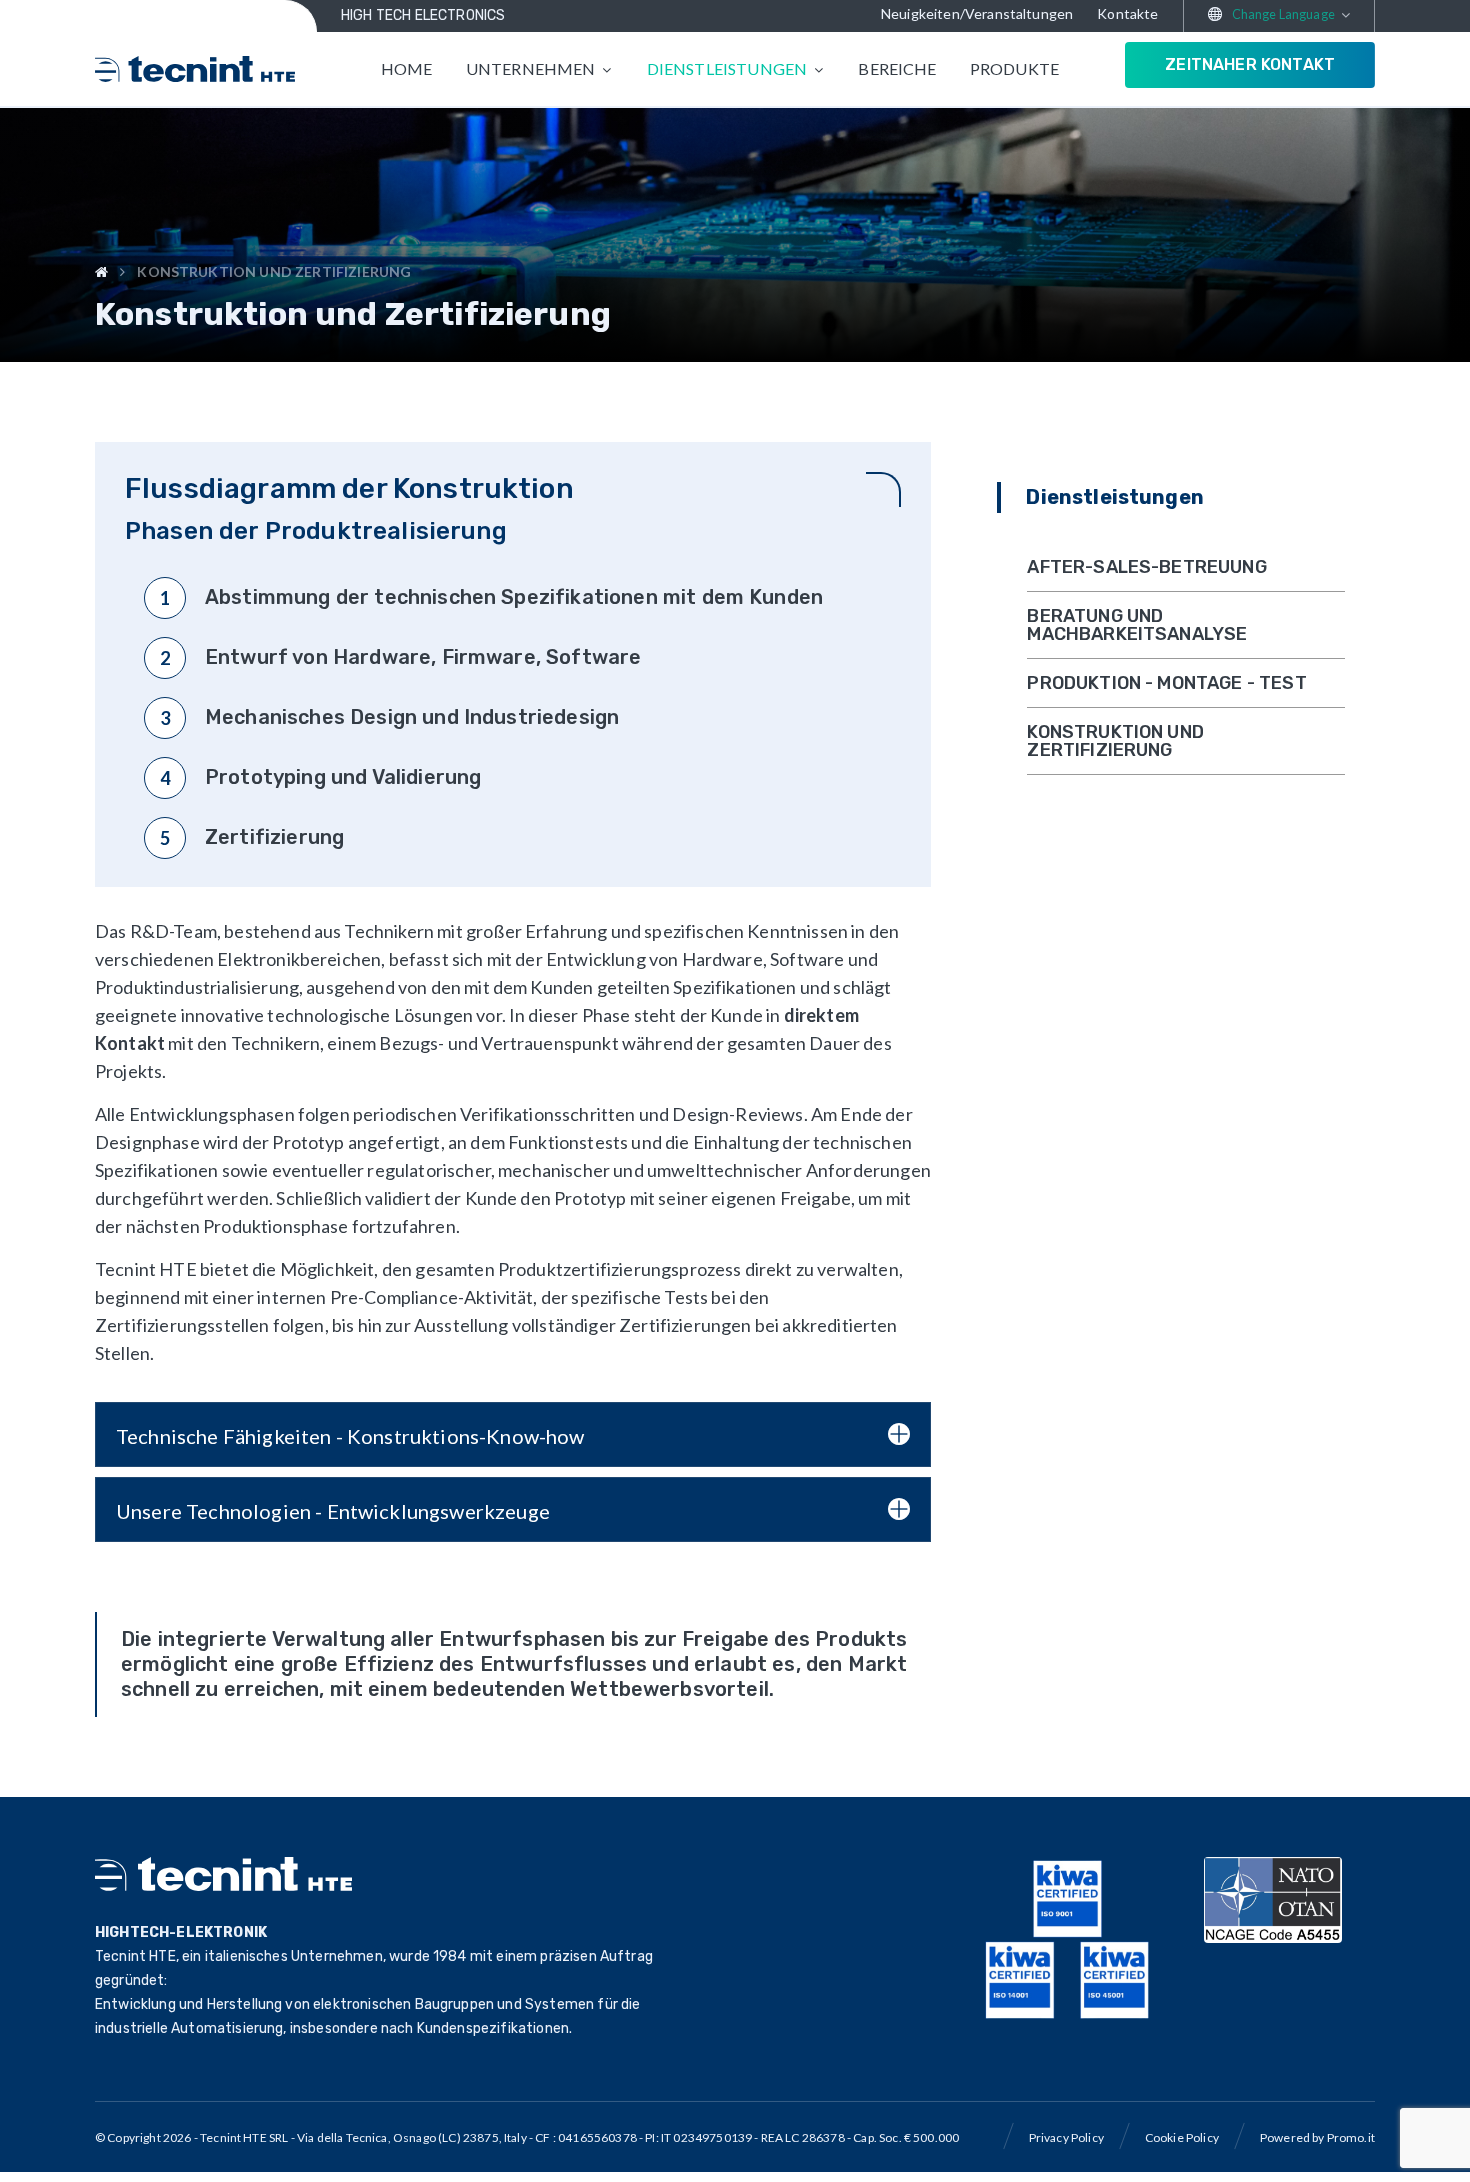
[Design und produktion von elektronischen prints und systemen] (195, 69)
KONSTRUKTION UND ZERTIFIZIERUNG (1115, 741)
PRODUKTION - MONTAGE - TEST (1166, 683)
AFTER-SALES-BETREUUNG (1146, 567)
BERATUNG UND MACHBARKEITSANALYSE (1137, 625)
